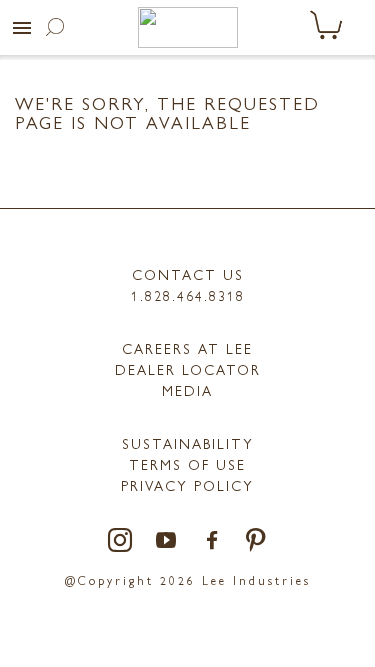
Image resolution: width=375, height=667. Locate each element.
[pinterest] (256, 541)
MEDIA (187, 390)
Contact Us (188, 274)
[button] (22, 28)
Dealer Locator (188, 369)
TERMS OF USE (187, 464)
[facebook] (213, 541)
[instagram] (121, 541)
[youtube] (167, 541)
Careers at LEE (187, 348)
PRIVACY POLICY (187, 485)
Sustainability (188, 443)
